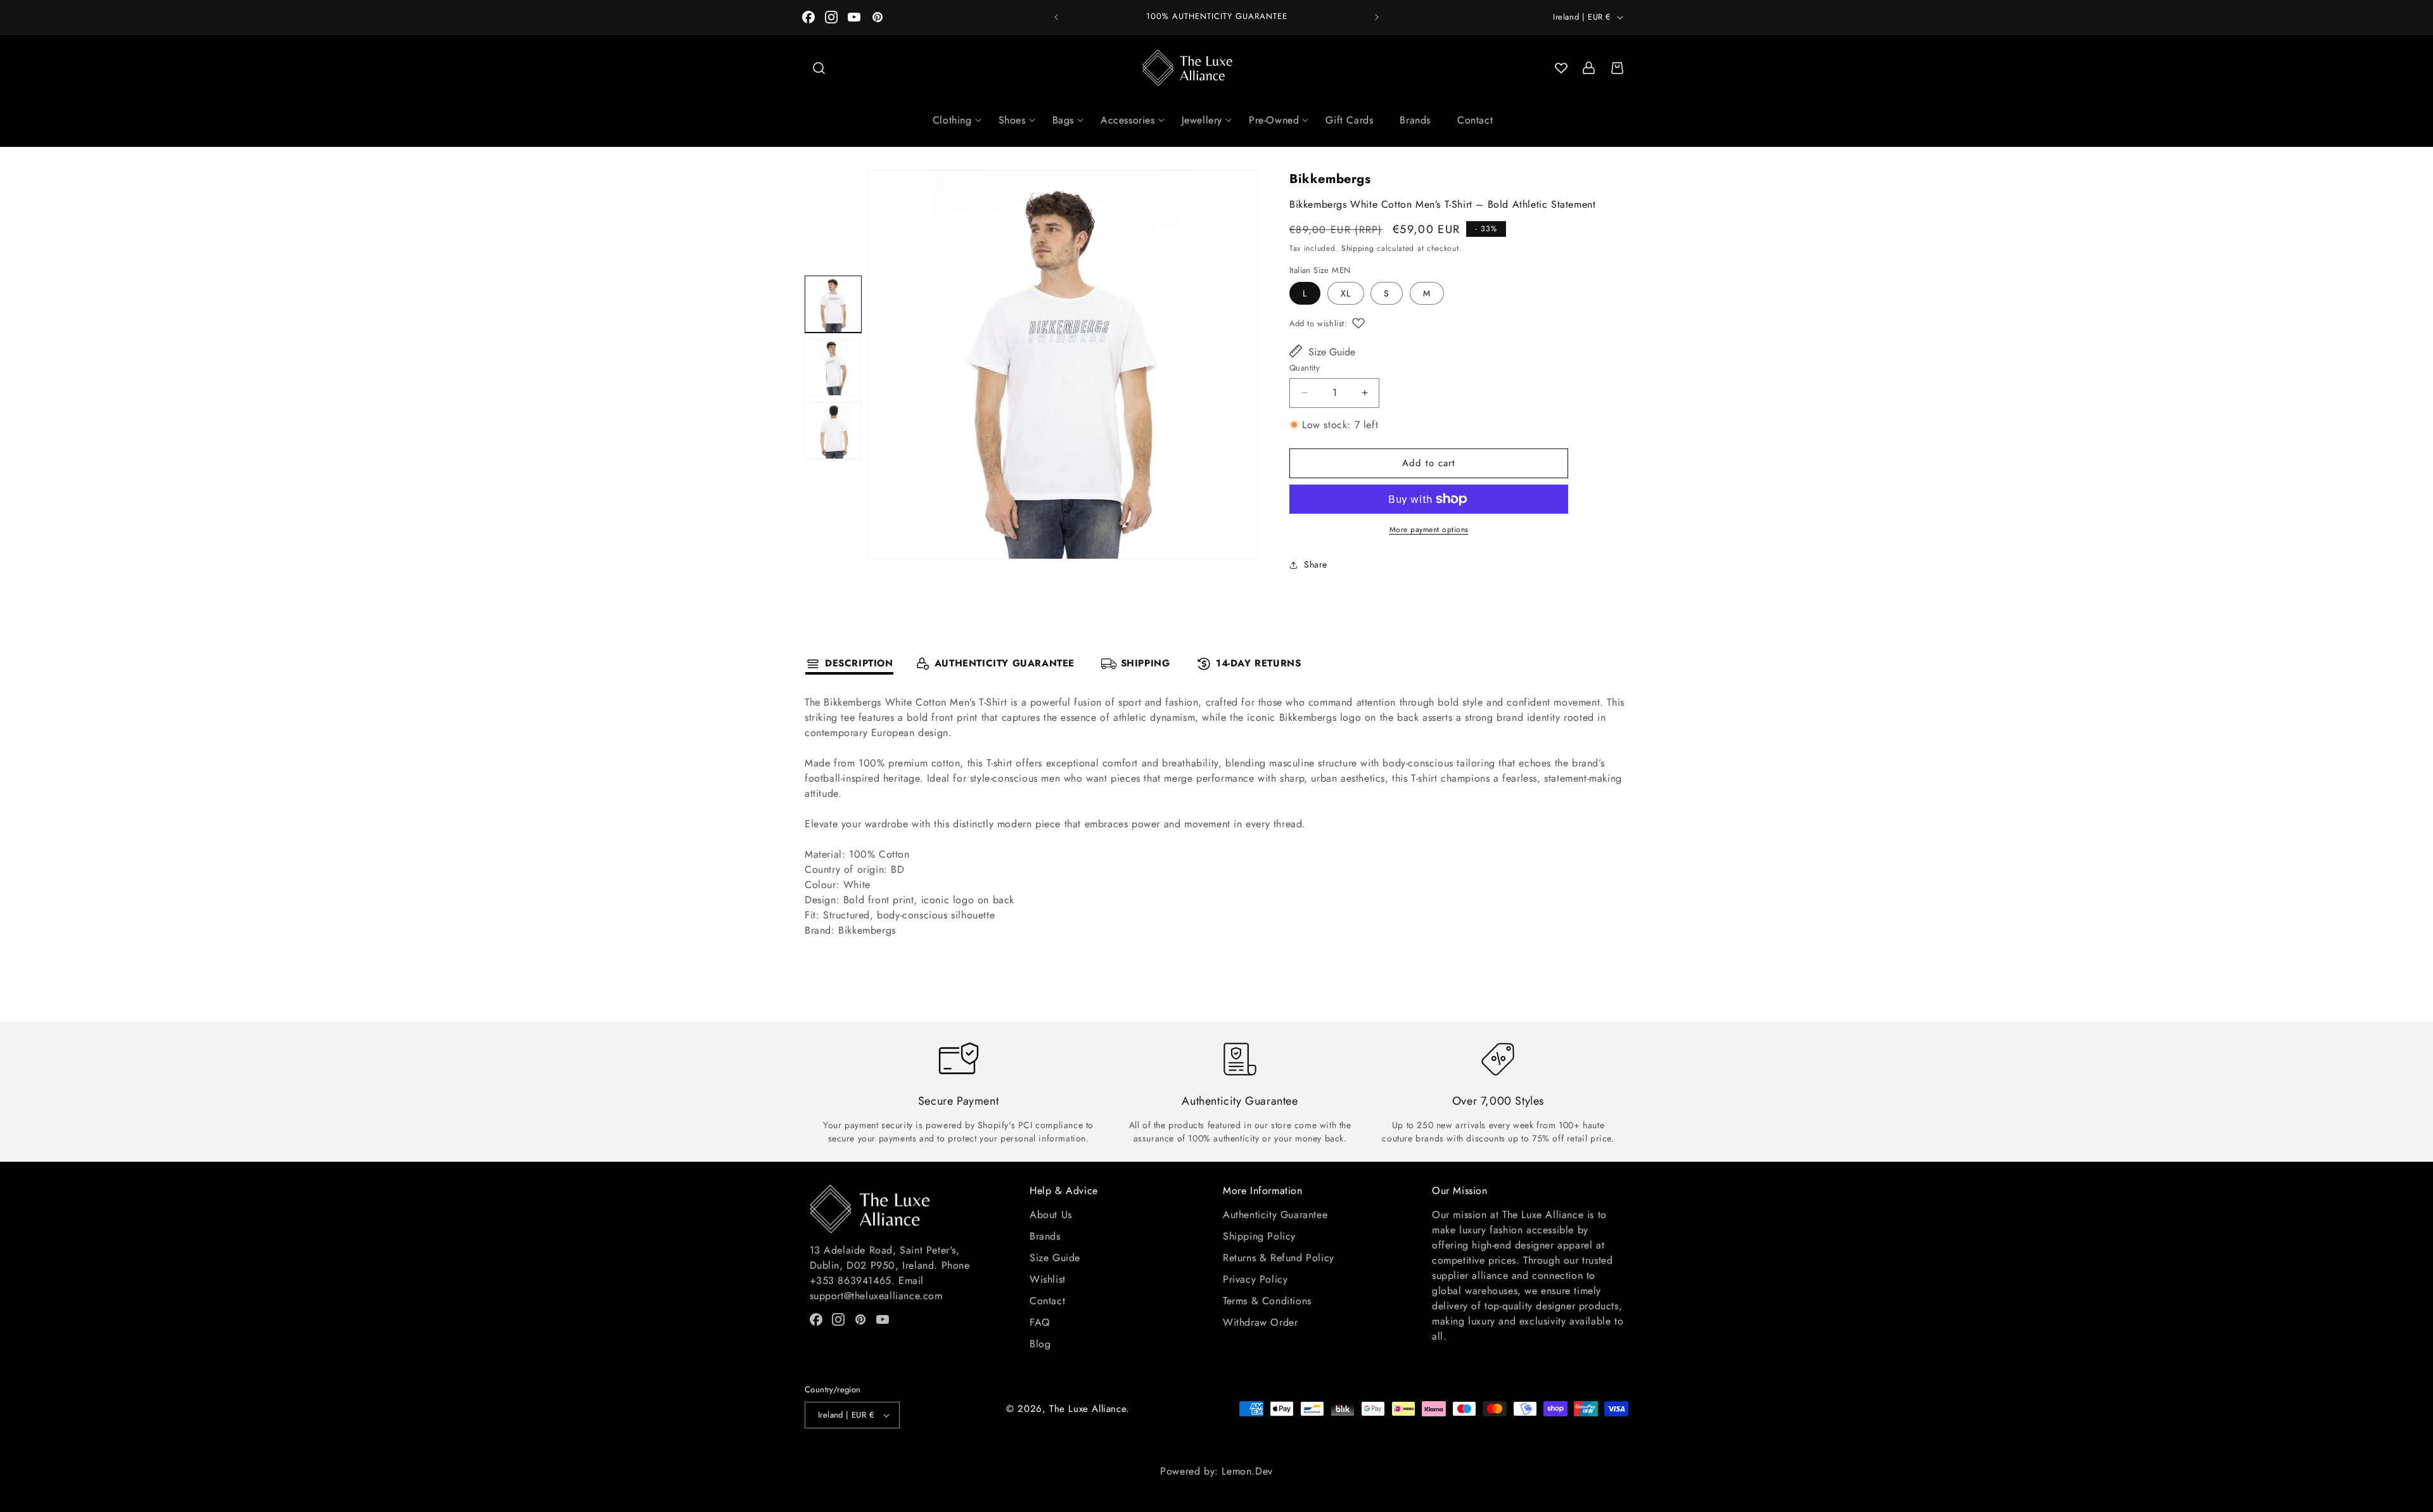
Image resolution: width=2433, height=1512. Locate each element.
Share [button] (1316, 564)
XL (1346, 293)
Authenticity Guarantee (1275, 1215)
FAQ (1040, 1322)
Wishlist (1048, 1279)
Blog (1040, 1344)
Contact (1475, 120)
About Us (1051, 1215)
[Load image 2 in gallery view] (833, 367)
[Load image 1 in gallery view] (833, 304)
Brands (1415, 120)
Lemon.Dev (1247, 1471)
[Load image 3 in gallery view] (833, 431)
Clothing (952, 120)
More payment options (1429, 530)
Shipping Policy (1259, 1236)
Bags (1063, 120)
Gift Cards (1349, 120)
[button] (819, 68)
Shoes (1012, 120)
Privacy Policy (1255, 1279)
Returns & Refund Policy (1279, 1258)
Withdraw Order (1260, 1322)
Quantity (1305, 368)
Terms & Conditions (1267, 1301)
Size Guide (1332, 352)
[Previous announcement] (1056, 17)
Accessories (1128, 120)
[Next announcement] (1377, 17)
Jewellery (1202, 120)
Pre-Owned (1274, 120)
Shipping (1358, 248)
